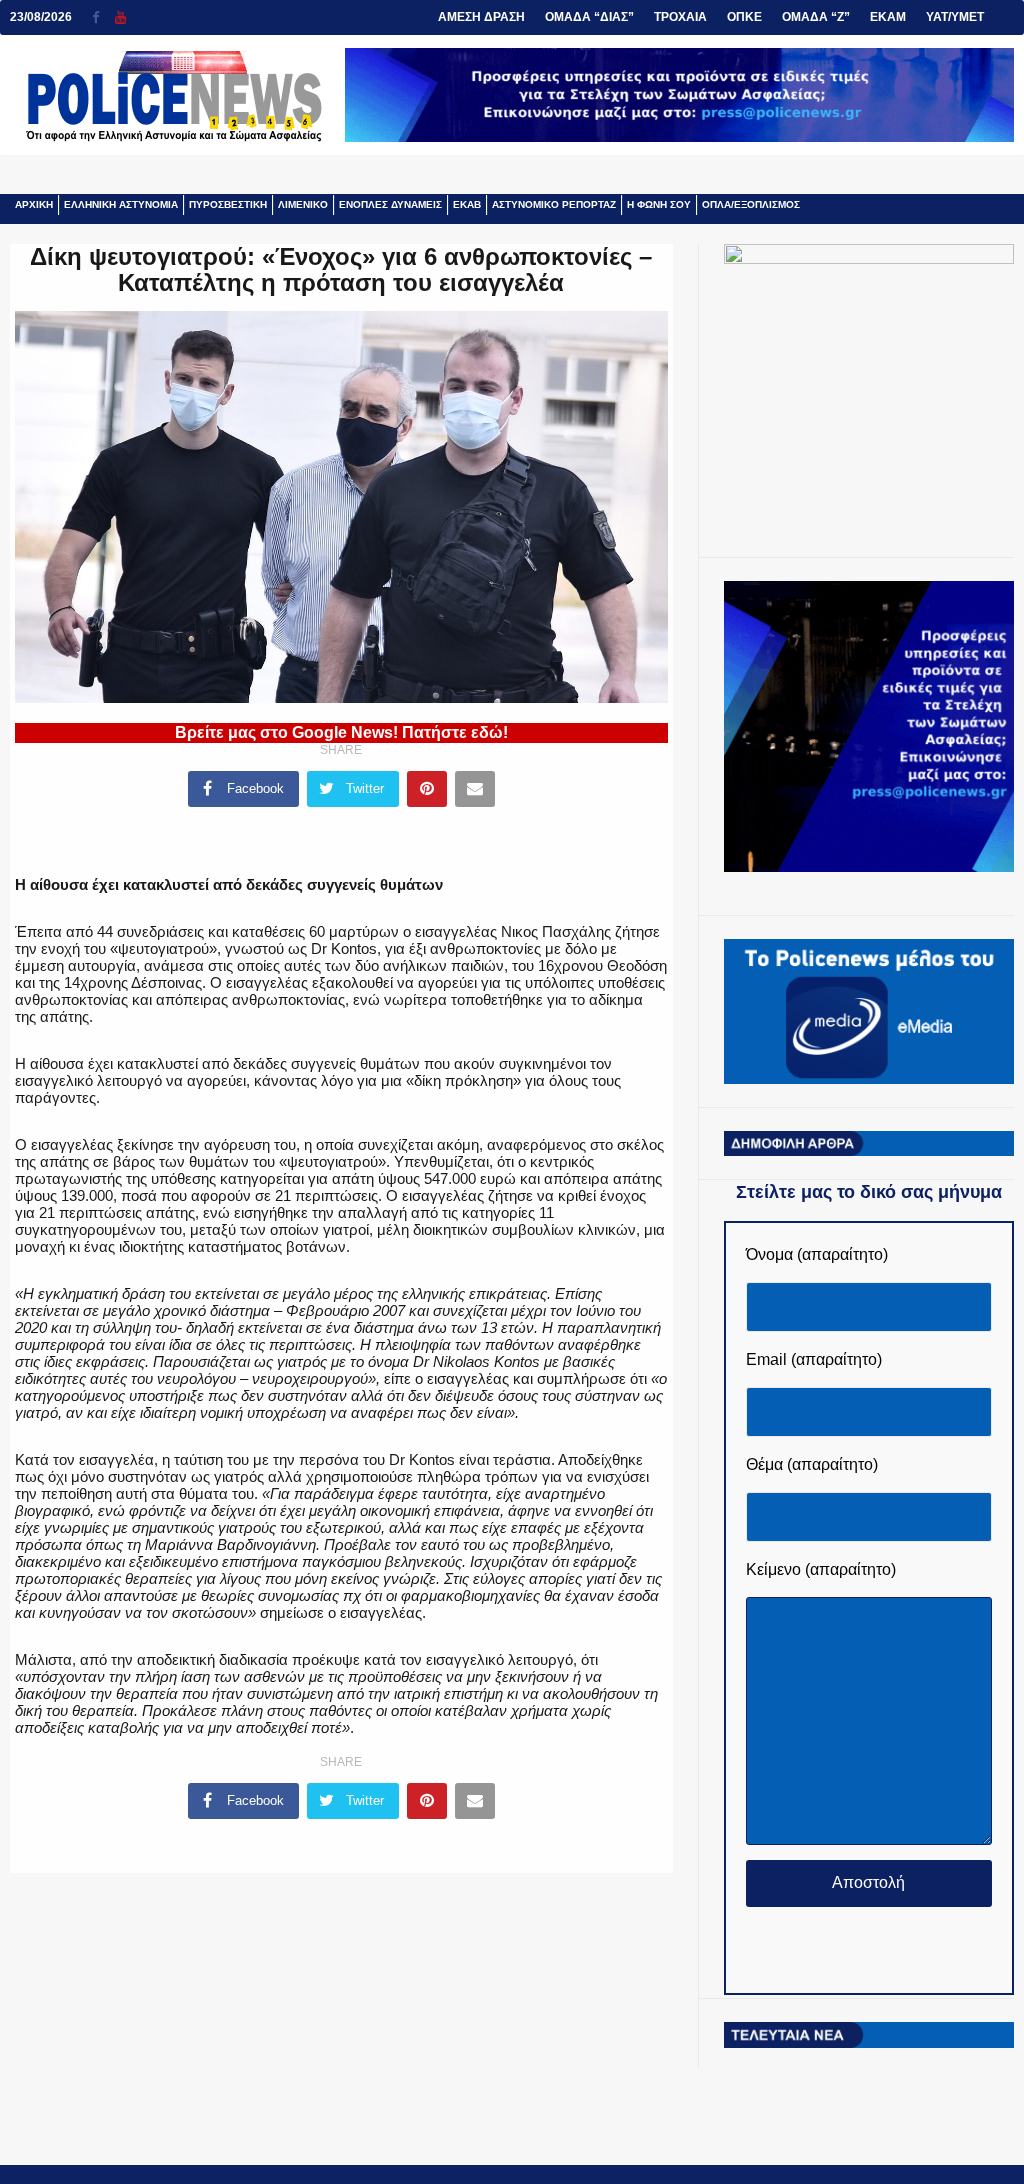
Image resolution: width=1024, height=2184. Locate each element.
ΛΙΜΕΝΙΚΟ (303, 204)
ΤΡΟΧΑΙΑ (680, 17)
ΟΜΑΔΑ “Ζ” (816, 17)
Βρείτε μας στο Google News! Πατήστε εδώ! (341, 732)
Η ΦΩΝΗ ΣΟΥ (659, 204)
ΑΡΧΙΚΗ (34, 204)
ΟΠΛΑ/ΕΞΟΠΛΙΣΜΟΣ (751, 204)
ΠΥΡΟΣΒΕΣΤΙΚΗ (228, 204)
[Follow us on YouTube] (120, 17)
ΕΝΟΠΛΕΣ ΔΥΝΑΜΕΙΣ (390, 204)
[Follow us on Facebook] (103, 17)
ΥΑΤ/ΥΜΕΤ (955, 17)
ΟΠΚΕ (744, 17)
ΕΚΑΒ (467, 204)
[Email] (475, 789)
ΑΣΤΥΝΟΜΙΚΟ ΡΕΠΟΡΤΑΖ (554, 204)
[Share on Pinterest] (427, 789)
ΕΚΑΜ (888, 17)
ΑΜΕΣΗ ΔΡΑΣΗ (481, 17)
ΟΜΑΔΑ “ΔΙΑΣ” (589, 17)
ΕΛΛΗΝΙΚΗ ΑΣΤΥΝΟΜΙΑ (121, 204)
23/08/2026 (41, 17)
